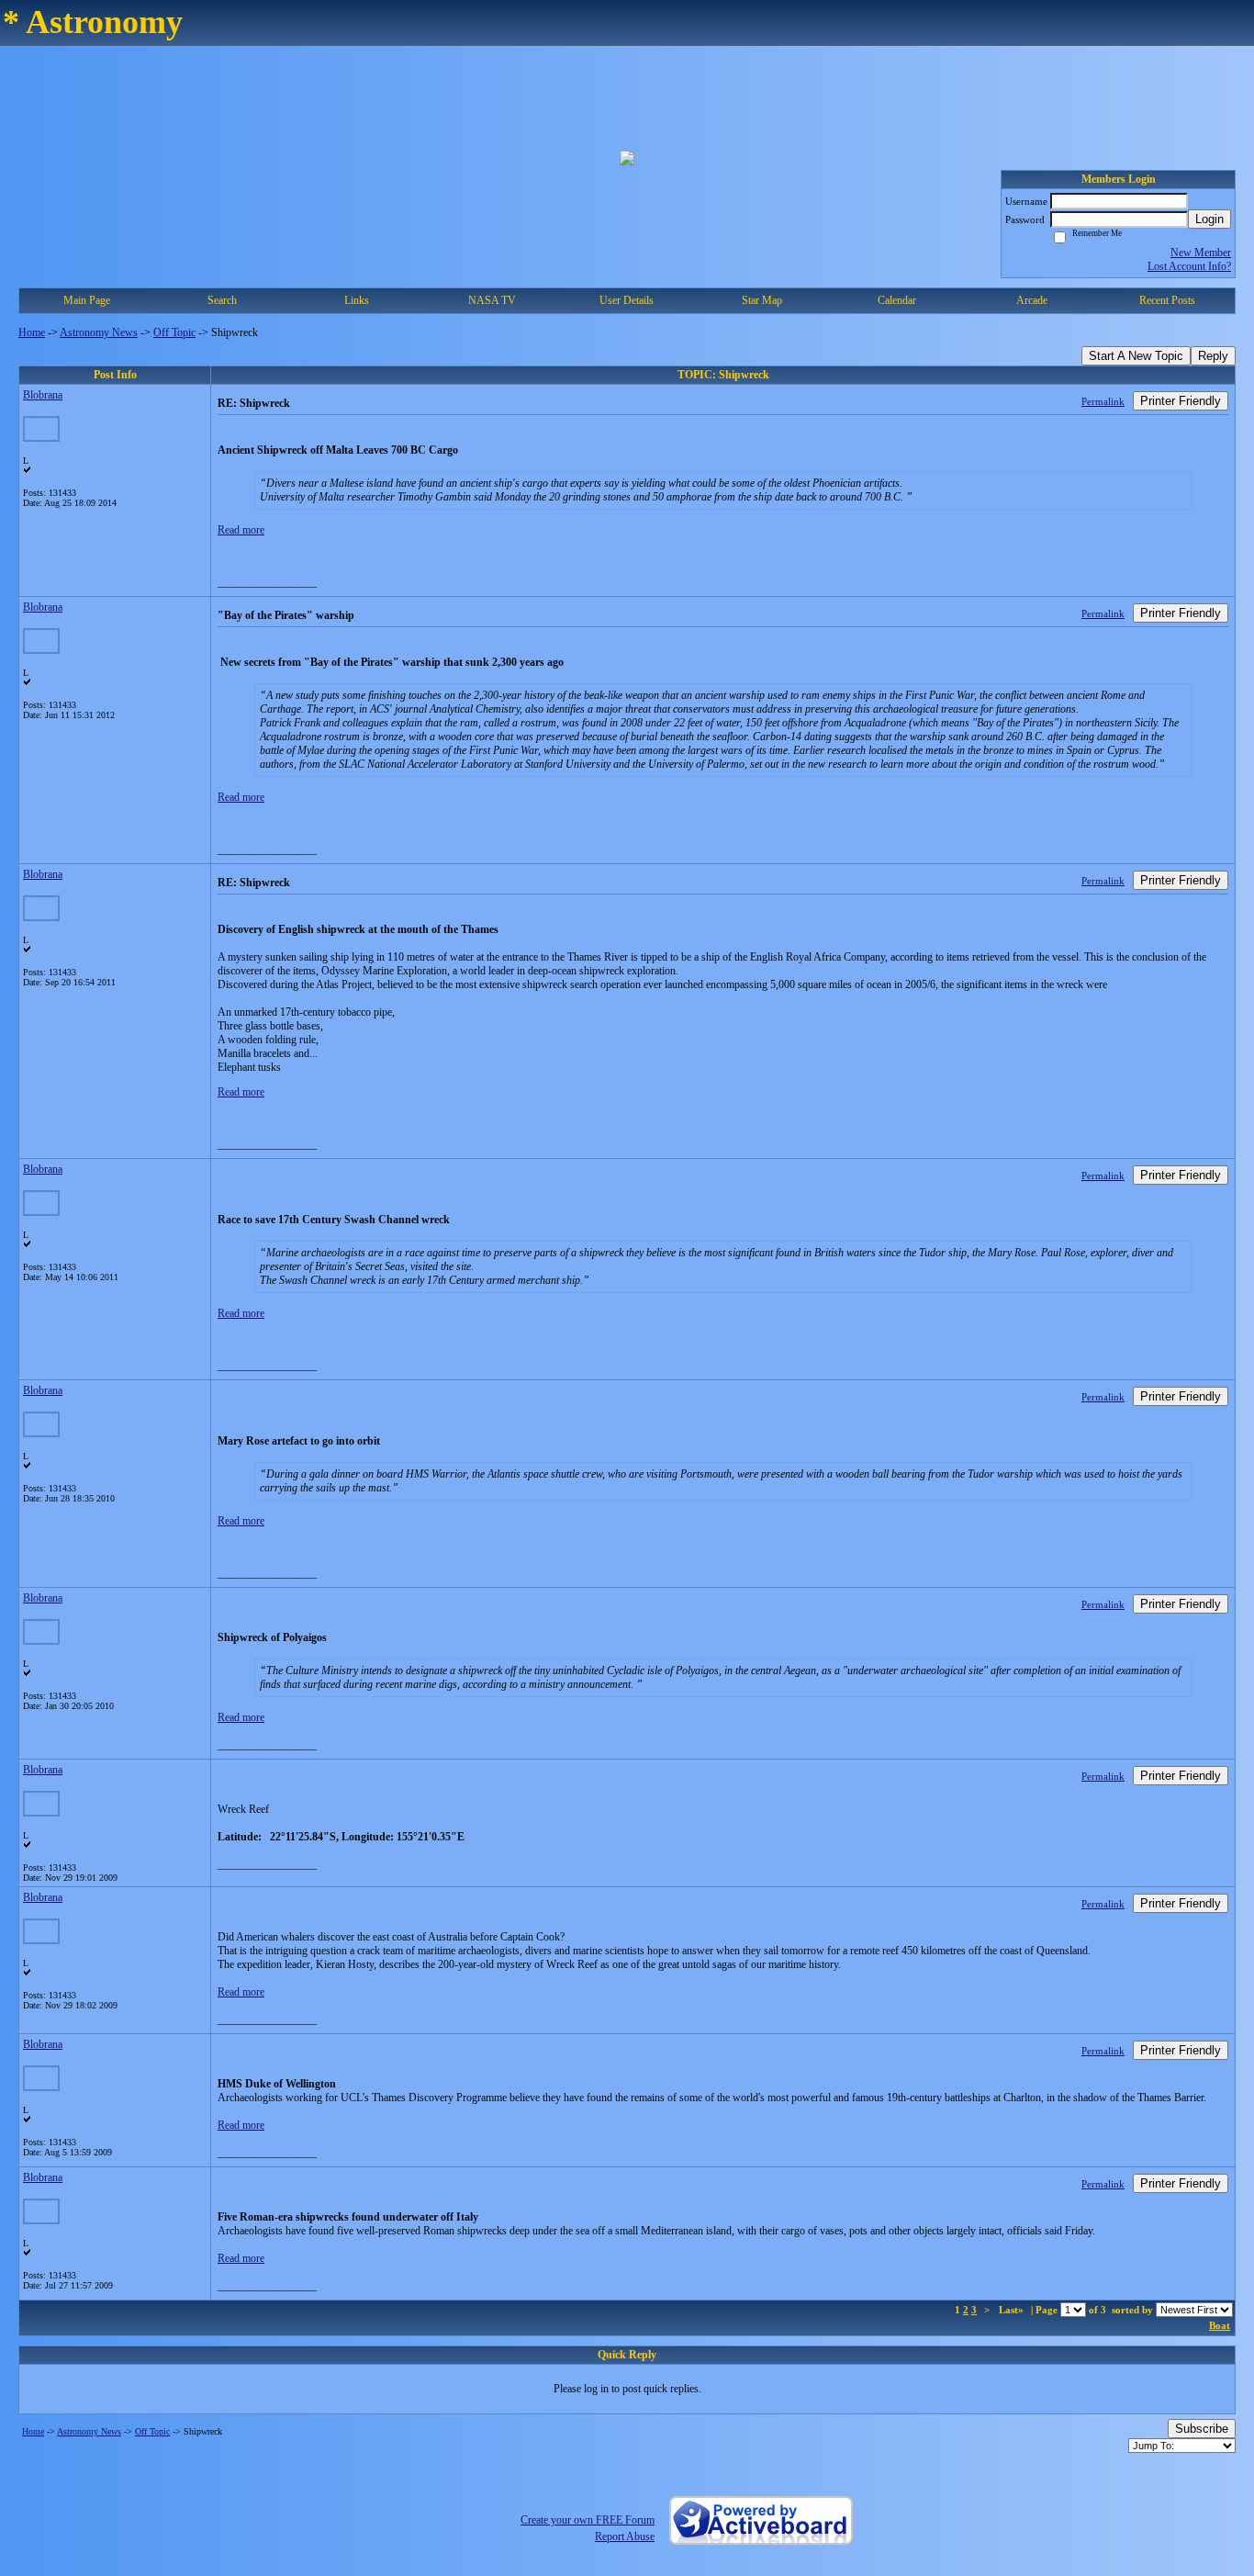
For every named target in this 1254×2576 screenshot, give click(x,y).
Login (1209, 219)
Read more (241, 530)
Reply (1213, 356)
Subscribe (1202, 2429)
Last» (1013, 2310)
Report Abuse (625, 2537)
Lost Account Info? (1189, 266)
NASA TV (492, 300)
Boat (1220, 2325)
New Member (1201, 253)
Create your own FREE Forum (588, 2520)
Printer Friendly (1181, 401)
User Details (627, 300)
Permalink (1103, 401)
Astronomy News (99, 332)
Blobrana (43, 395)
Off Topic (174, 332)
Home (32, 332)
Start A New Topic (1136, 356)
